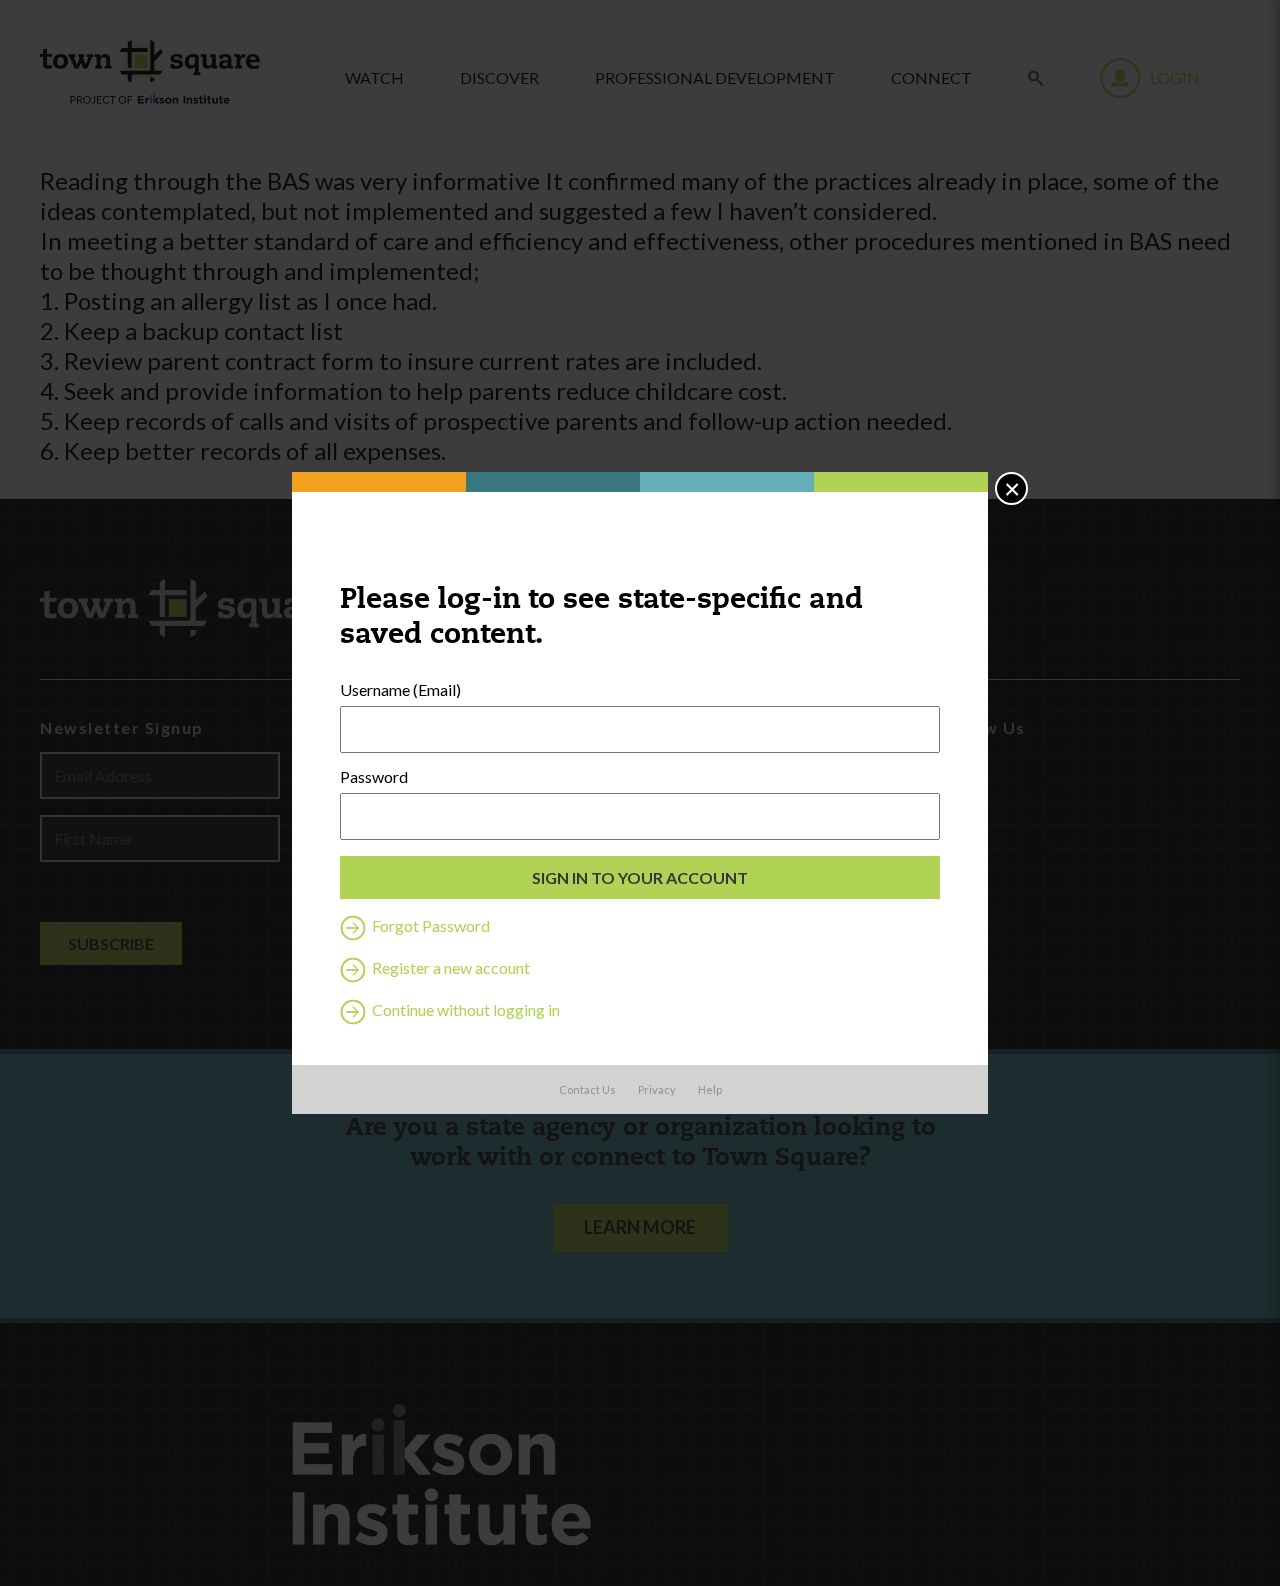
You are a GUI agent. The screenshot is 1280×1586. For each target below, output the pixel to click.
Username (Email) (400, 690)
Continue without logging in (464, 1009)
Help (710, 1089)
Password (374, 777)
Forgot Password (429, 925)
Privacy (657, 1089)
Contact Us (587, 1089)
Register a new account (449, 967)
